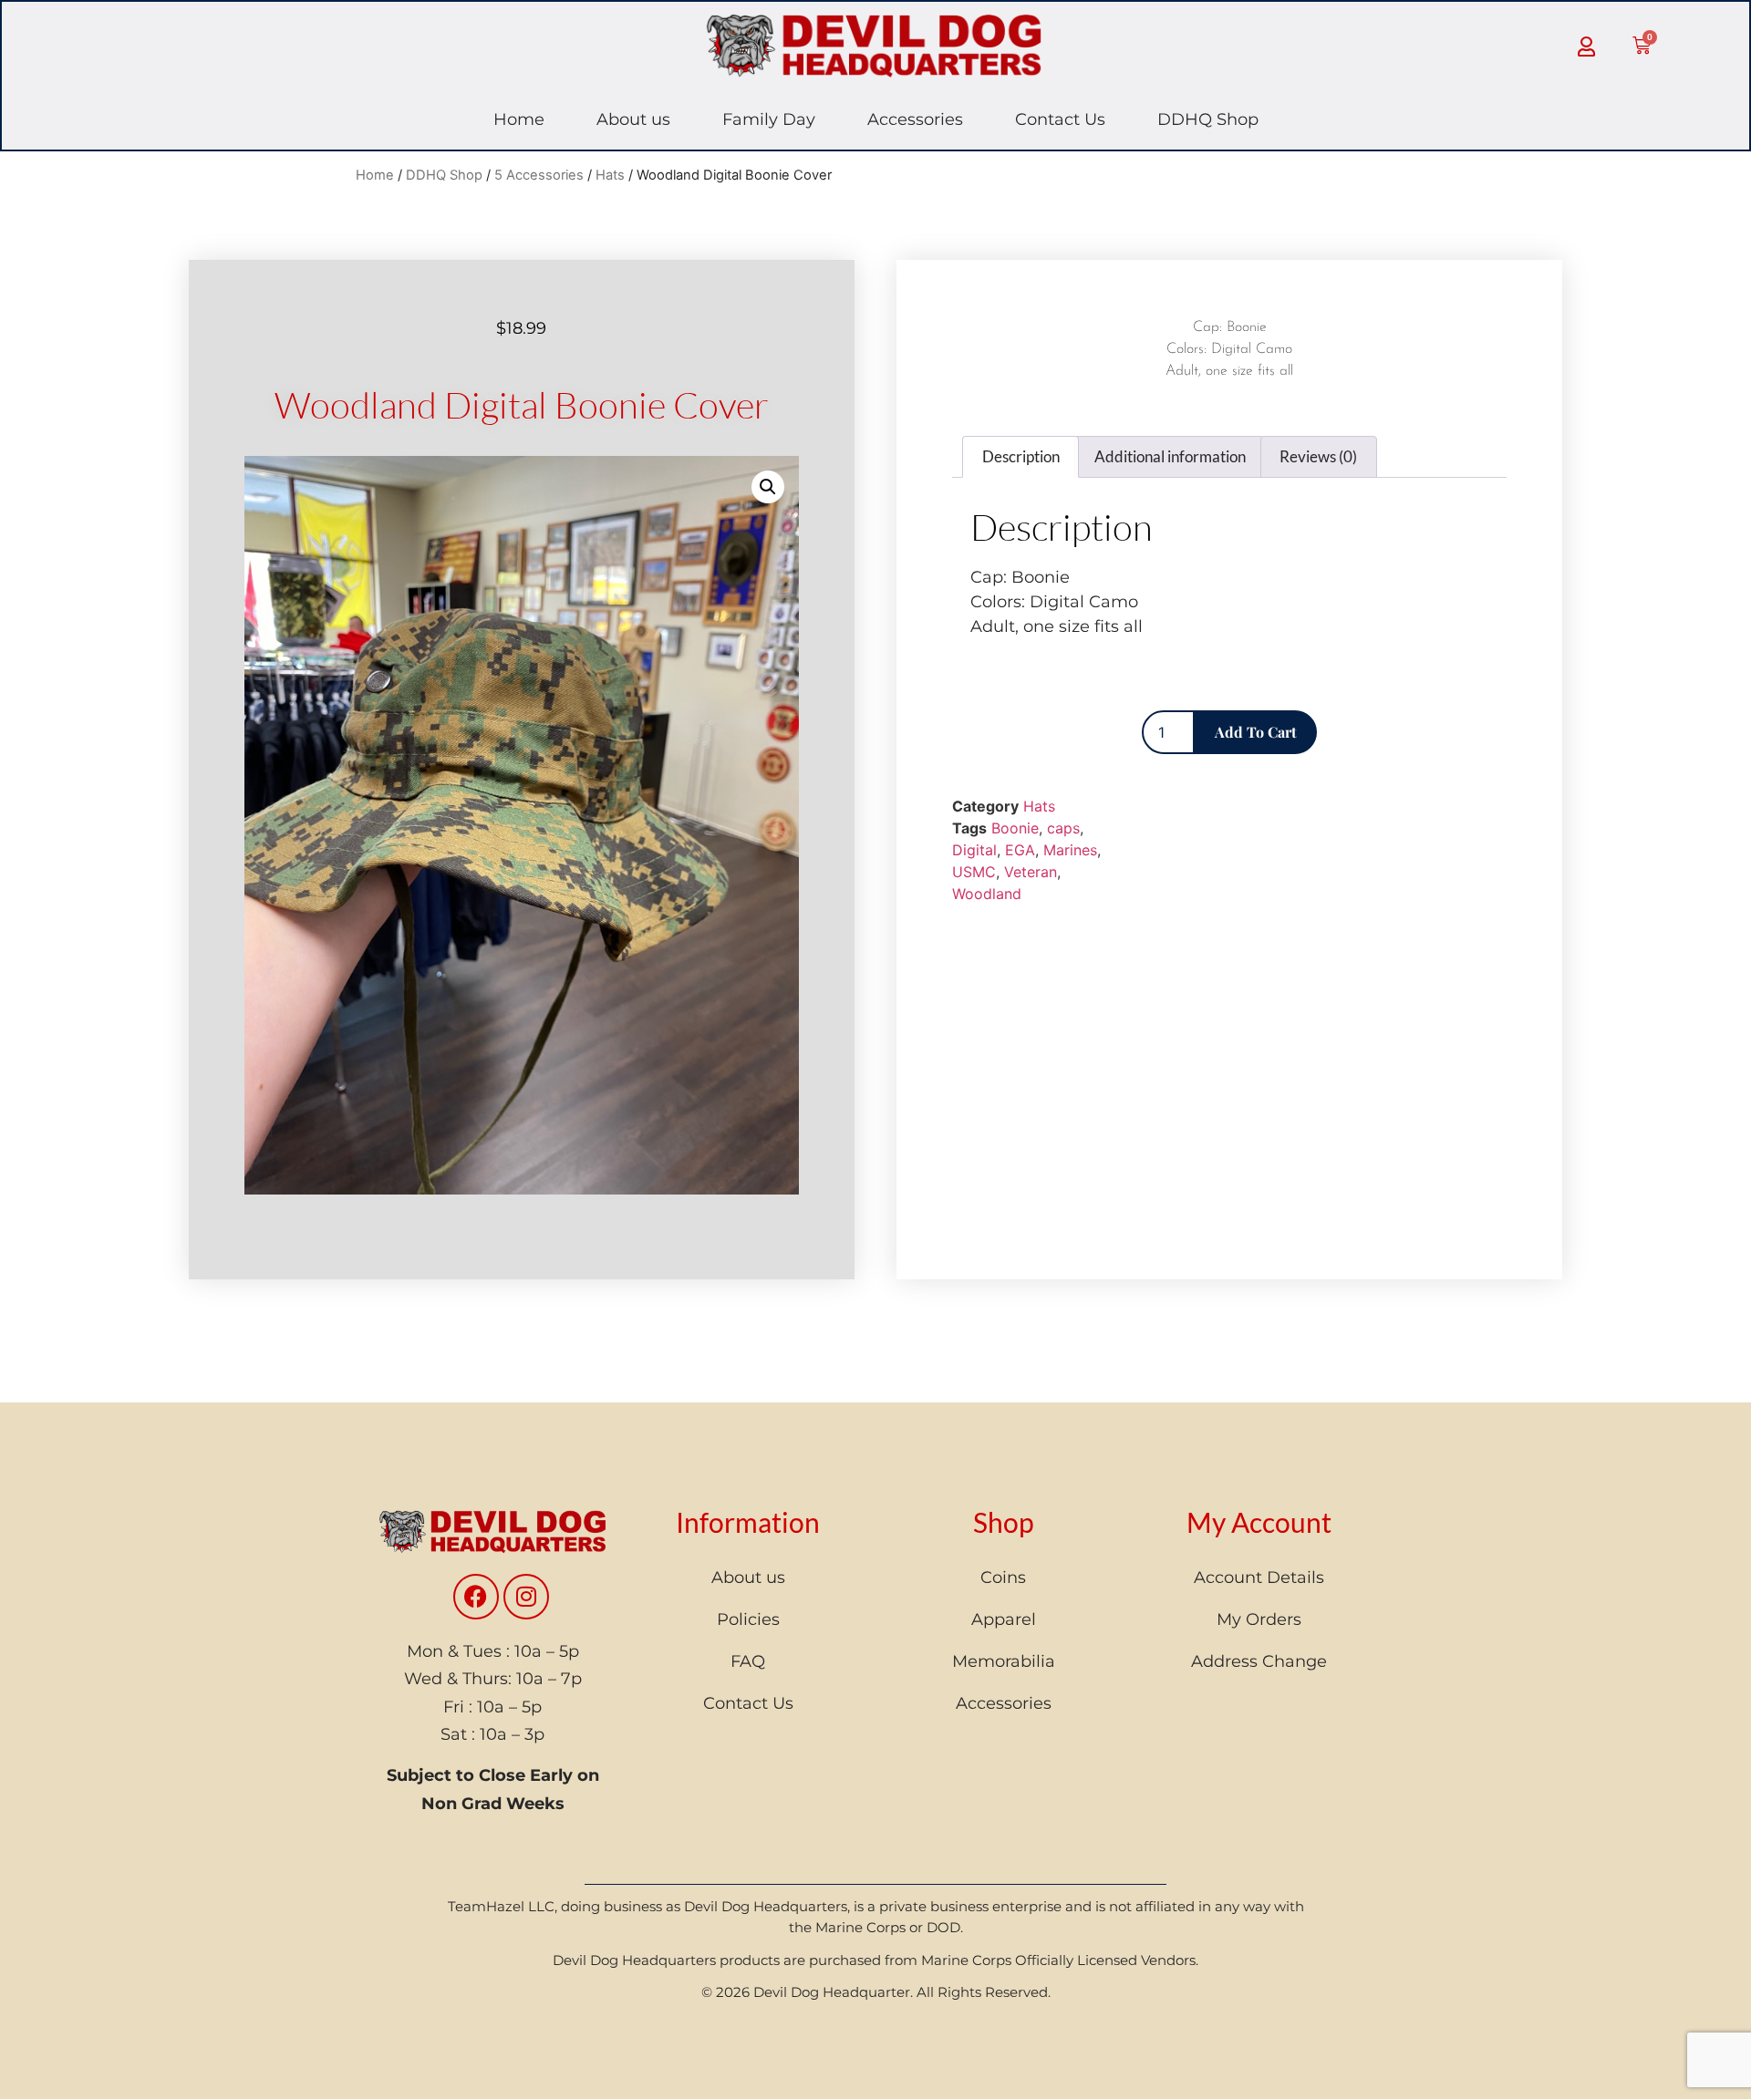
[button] (768, 487)
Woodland (987, 894)
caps (1063, 828)
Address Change (1259, 1661)
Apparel (1004, 1619)
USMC (974, 872)
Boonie (1015, 828)
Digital (974, 850)
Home (519, 119)
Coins (1003, 1578)
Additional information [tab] (1170, 456)
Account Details (1259, 1578)
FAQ (748, 1661)
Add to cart (1256, 732)
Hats (610, 175)
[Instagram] (526, 1597)
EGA (1020, 850)
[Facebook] (476, 1597)
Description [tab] (1021, 456)
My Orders (1259, 1619)
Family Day (769, 119)
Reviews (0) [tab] (1318, 456)
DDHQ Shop (1208, 119)
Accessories (915, 119)
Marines (1070, 850)
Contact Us (1060, 119)
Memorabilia (1004, 1661)
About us (633, 119)
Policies (748, 1619)
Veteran (1031, 872)
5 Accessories (539, 175)
